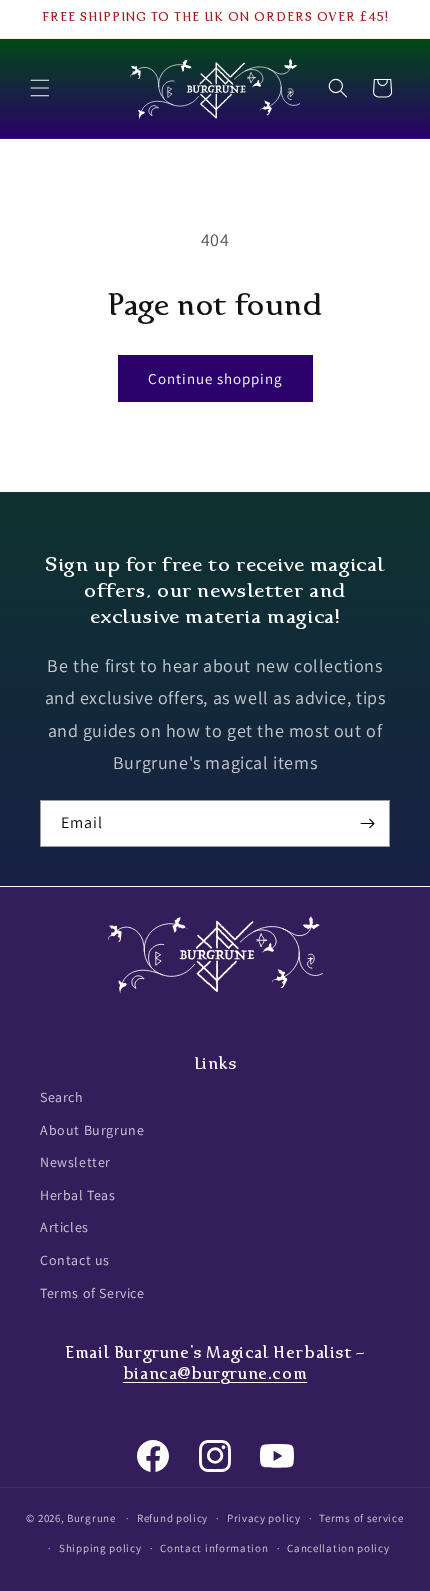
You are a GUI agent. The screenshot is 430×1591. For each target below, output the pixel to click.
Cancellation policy (338, 1548)
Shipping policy (100, 1548)
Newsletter (75, 1162)
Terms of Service (92, 1293)
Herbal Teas (78, 1195)
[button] (40, 88)
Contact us (75, 1260)
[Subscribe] (367, 823)
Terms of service (361, 1518)
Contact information (214, 1548)
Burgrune (91, 1518)
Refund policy (172, 1518)
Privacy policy (264, 1518)
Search (62, 1097)
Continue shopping (215, 378)
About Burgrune (92, 1130)
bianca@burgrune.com (215, 1373)
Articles (64, 1227)
